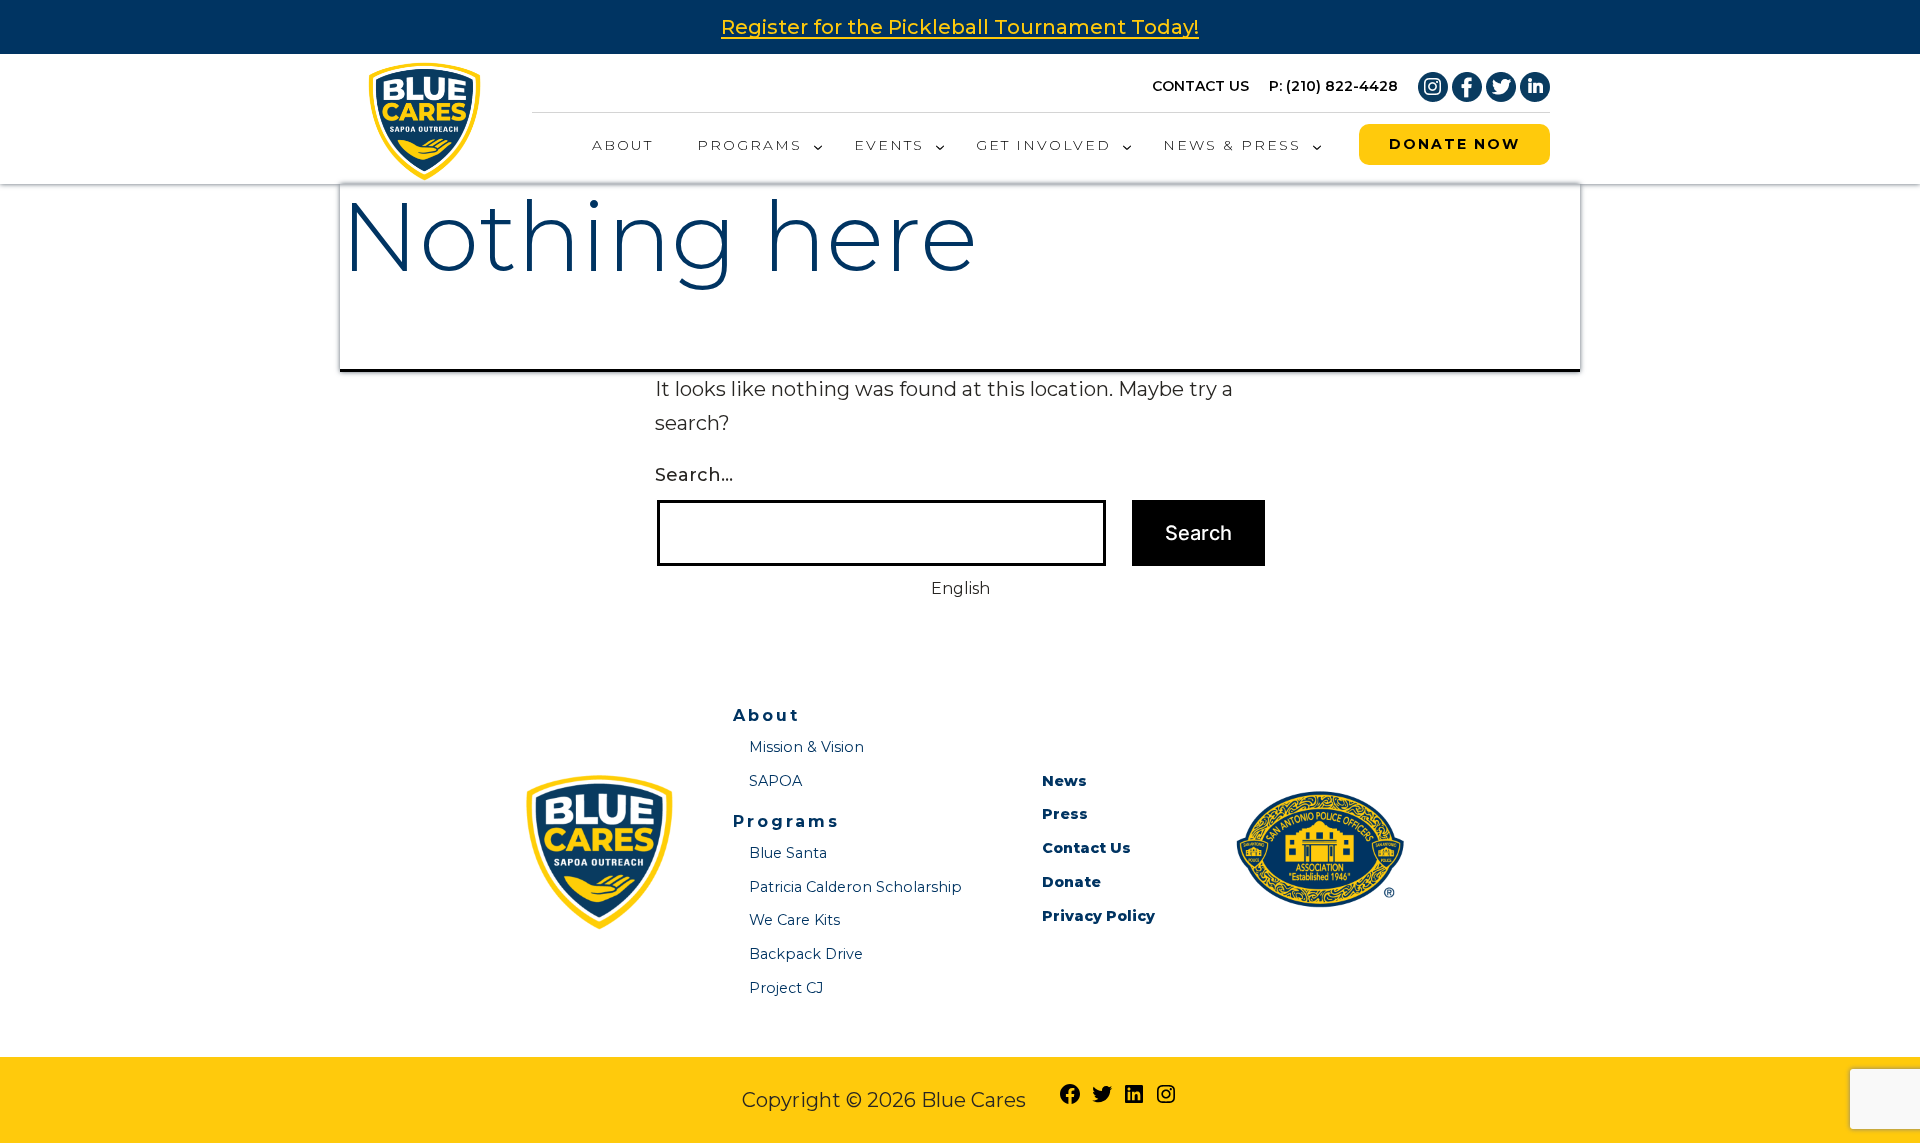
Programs (749, 145)
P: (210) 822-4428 (1333, 86)
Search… (694, 475)
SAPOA (775, 781)
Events (889, 145)
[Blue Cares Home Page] (425, 117)
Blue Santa (788, 853)
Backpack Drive (806, 954)
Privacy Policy (1098, 916)
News (1064, 781)
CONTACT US (1200, 86)
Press (1065, 814)
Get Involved (1043, 145)
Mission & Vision (806, 747)
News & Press (1232, 145)
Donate (1071, 882)
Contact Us (1086, 848)
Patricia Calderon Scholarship (855, 887)
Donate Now (1454, 144)
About (622, 145)
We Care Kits (794, 920)
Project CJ (786, 988)
